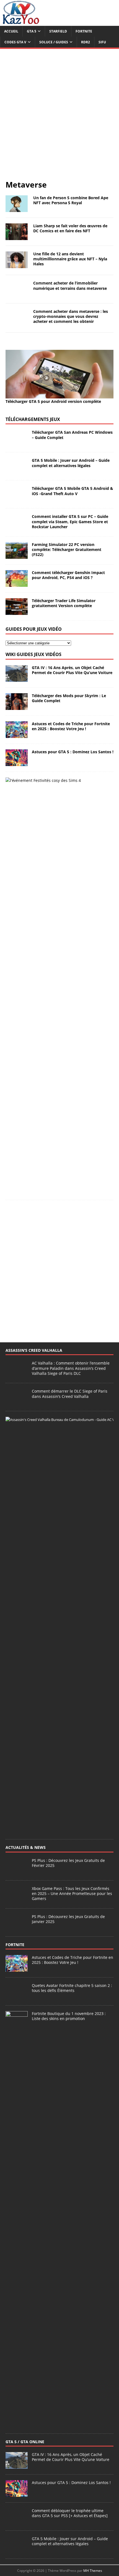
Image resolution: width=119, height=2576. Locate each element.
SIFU (102, 42)
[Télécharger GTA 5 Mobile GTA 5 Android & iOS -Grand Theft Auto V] (17, 1298)
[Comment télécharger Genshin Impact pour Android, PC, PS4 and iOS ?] (17, 1382)
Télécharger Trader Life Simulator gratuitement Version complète (64, 1402)
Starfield (58, 31)
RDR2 (86, 42)
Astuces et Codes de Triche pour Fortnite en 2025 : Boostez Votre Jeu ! (71, 1525)
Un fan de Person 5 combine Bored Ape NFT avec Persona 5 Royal (71, 200)
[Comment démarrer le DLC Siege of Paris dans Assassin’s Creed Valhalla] (17, 2201)
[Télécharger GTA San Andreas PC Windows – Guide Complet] (17, 1242)
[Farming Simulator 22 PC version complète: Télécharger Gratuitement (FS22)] (17, 1354)
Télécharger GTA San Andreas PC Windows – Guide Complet (72, 1234)
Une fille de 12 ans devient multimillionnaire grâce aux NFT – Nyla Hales (70, 259)
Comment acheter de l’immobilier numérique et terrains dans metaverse (70, 285)
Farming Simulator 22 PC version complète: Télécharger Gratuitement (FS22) (67, 1348)
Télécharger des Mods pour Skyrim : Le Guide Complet (69, 1497)
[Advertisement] (59, 117)
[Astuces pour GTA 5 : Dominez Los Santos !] (17, 1562)
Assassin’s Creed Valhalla (34, 2149)
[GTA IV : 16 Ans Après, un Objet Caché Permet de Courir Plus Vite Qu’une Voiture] (17, 1477)
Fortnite (84, 31)
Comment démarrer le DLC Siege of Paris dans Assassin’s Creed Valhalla (70, 2193)
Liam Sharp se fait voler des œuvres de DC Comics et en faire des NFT (70, 228)
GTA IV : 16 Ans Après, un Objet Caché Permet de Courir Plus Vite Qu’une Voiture (72, 1469)
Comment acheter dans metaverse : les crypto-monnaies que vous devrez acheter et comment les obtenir (71, 716)
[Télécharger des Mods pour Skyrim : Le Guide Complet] (17, 1506)
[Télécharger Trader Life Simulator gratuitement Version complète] (17, 1411)
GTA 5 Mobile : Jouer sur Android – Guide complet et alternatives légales (71, 1262)
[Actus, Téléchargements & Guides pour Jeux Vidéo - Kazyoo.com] (21, 23)
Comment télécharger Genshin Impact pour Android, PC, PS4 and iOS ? (68, 1374)
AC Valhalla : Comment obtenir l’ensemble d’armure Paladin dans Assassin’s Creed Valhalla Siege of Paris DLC (71, 2167)
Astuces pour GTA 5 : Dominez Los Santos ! (73, 1551)
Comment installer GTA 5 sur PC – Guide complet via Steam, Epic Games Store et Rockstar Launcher (70, 1321)
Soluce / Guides (54, 42)
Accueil (11, 31)
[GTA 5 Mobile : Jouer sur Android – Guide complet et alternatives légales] (17, 1270)
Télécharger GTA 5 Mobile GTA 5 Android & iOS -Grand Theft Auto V (73, 1290)
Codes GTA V (15, 42)
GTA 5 (32, 31)
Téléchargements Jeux (33, 1218)
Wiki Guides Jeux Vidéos (33, 1453)
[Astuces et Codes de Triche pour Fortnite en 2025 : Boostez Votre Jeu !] (17, 1534)
